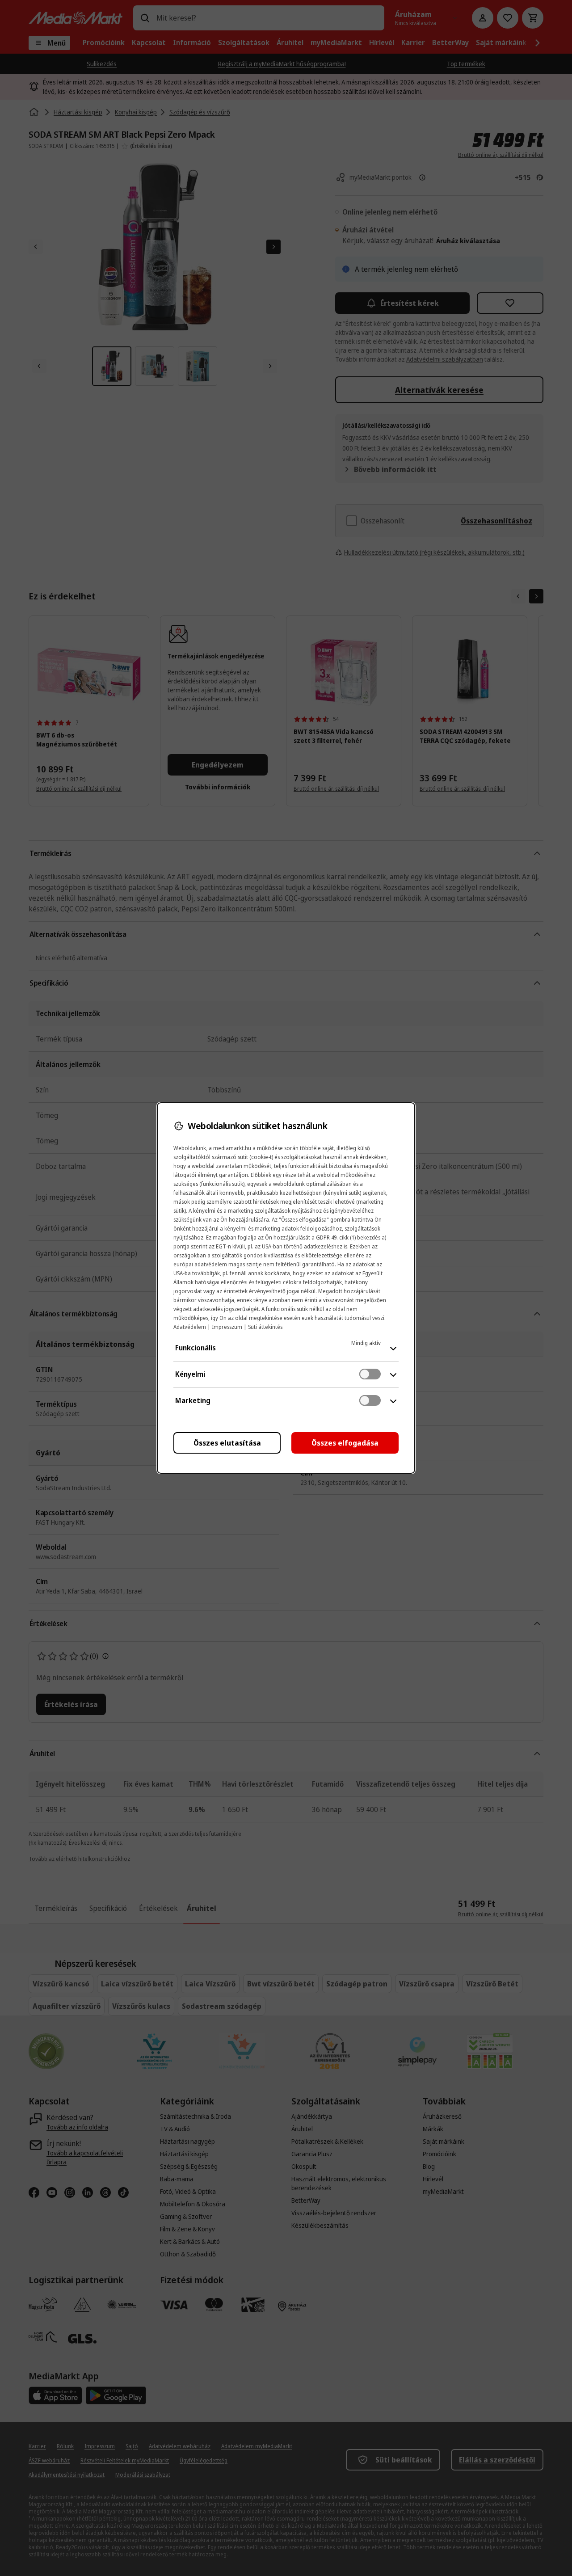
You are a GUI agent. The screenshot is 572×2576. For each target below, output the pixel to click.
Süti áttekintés (265, 1327)
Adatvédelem (190, 1327)
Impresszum (227, 1327)
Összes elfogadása (345, 1443)
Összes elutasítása (227, 1443)
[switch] (370, 1374)
